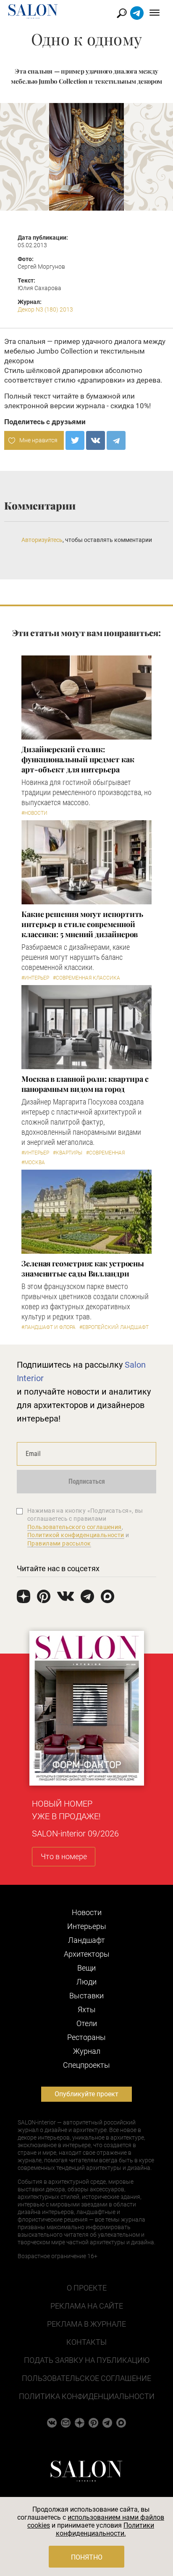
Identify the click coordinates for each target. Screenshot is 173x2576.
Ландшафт (86, 1940)
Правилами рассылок (59, 1543)
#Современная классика (86, 978)
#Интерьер (35, 978)
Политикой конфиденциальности (76, 1535)
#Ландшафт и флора (48, 1327)
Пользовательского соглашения (75, 1527)
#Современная (105, 1153)
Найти (122, 13)
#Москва (33, 1163)
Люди (86, 1982)
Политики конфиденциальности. (105, 2529)
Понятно (87, 2557)
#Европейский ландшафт (114, 1327)
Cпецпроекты (86, 2065)
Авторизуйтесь (42, 540)
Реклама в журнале (86, 2324)
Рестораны (86, 2037)
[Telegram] (116, 440)
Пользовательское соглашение (86, 2378)
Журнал (87, 2051)
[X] (75, 440)
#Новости (34, 813)
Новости (87, 1912)
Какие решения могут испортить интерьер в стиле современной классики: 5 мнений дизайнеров (82, 924)
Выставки (86, 1996)
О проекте (87, 2288)
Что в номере (64, 1856)
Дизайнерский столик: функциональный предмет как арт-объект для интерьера (78, 759)
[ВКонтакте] (96, 440)
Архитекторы (87, 1954)
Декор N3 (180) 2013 (45, 309)
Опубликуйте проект (86, 2094)
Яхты (87, 2009)
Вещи (86, 1968)
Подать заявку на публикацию (87, 2360)
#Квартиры (68, 1153)
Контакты (86, 2342)
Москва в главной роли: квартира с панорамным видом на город (85, 1084)
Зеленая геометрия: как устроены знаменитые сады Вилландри (83, 1268)
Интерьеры (87, 1926)
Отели (87, 2023)
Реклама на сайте (87, 2306)
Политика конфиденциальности (87, 2396)
